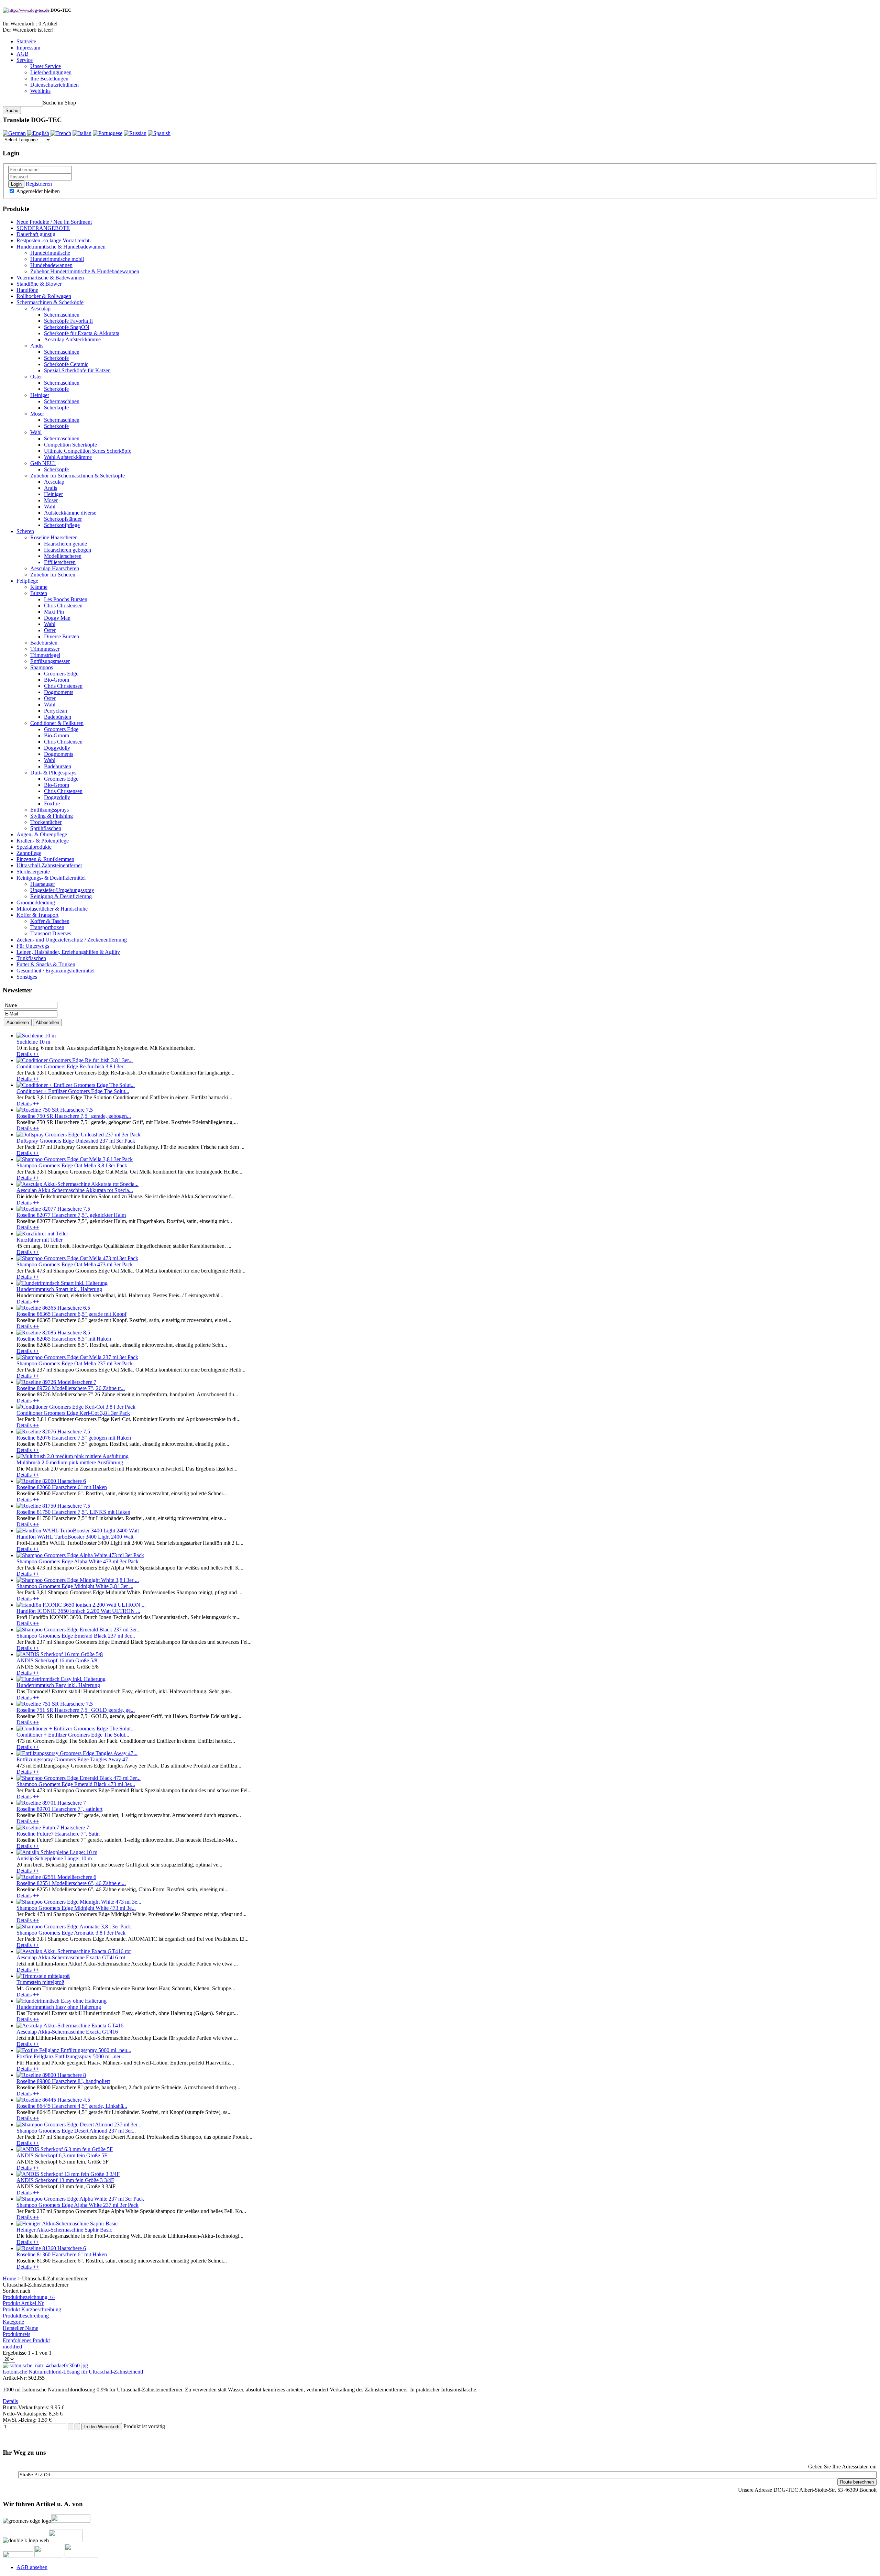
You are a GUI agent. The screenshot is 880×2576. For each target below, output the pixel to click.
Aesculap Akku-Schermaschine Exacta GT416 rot (71, 1957)
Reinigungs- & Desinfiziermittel (51, 878)
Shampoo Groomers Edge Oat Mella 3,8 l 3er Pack (72, 1165)
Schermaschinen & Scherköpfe (50, 302)
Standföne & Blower (39, 284)
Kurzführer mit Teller (40, 1240)
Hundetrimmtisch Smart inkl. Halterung (59, 1289)
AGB (23, 54)
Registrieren (39, 184)
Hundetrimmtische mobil (57, 259)
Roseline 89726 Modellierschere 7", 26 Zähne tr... (71, 1388)
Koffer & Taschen (50, 921)
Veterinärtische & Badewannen (50, 278)
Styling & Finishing (52, 816)
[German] (14, 133)
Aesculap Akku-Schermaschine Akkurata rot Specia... (75, 1190)
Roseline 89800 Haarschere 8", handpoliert (63, 2081)
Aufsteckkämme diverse (70, 513)
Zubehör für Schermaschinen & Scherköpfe (78, 476)
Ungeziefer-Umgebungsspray (62, 890)
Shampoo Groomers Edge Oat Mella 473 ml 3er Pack (75, 1264)
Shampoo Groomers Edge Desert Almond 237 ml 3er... (76, 2131)
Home (9, 2278)
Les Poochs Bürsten (66, 599)
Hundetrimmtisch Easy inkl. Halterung (58, 1685)
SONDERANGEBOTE (43, 228)
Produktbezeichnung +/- (29, 2297)
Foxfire (52, 803)
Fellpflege (27, 581)
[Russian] (135, 133)
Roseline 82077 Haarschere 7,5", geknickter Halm (71, 1215)
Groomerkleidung (36, 902)
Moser (37, 414)
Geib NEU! (43, 463)
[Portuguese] (108, 133)
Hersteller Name (20, 2328)
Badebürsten (44, 643)
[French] (61, 133)
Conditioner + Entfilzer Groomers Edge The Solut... (73, 1091)
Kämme (39, 587)
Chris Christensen (63, 606)
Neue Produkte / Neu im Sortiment (54, 222)
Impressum (28, 48)
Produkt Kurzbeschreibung (32, 2309)
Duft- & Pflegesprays (53, 773)
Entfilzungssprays (49, 810)
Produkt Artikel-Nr (23, 2303)
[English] (38, 133)
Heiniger (40, 395)
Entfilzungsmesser (50, 661)
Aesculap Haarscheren (55, 568)
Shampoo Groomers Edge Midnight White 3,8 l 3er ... (75, 1586)
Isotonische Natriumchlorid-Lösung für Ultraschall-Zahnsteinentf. (74, 2372)
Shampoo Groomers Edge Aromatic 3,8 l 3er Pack (71, 1933)
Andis (37, 346)
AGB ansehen (32, 2567)
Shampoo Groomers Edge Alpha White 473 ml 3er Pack (78, 1561)
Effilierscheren (60, 562)
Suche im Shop (59, 103)
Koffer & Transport (37, 915)
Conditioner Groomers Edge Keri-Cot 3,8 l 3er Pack (73, 1413)
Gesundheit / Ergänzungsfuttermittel (56, 971)
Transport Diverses (51, 933)
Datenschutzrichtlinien (54, 85)
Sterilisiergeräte (33, 872)
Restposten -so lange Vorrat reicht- (54, 240)
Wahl (36, 432)
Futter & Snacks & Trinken (46, 964)
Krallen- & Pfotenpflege (43, 841)
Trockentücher (46, 822)
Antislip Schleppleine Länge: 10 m (54, 1858)
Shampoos (42, 667)
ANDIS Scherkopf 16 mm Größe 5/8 (57, 1660)
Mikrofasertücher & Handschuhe (52, 909)
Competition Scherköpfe (70, 445)
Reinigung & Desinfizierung (61, 896)
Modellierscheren (63, 556)
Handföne (27, 290)
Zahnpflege (29, 853)
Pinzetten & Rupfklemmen (45, 859)
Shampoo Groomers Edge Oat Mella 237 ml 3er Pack (75, 1363)
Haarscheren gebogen (68, 550)
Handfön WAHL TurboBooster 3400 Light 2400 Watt (75, 1537)
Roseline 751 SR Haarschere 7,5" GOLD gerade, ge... (76, 1710)
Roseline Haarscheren (54, 537)
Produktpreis (16, 2334)
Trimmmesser (45, 649)
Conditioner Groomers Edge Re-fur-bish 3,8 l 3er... (72, 1066)
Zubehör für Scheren (53, 575)
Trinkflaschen (31, 958)
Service (25, 60)
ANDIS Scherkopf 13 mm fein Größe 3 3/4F (65, 2180)
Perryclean (56, 711)
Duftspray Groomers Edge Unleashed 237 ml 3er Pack (76, 1141)
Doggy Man (57, 618)
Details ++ (28, 1054)
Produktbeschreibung (26, 2316)
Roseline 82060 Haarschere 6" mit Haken (62, 1487)
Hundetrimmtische (50, 253)
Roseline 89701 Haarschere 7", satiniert (59, 1809)
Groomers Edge (61, 674)
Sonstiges (27, 977)
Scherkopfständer (63, 519)
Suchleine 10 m (33, 1042)
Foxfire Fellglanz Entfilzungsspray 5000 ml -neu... (71, 2056)
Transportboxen (47, 927)
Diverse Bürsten (62, 636)
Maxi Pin (54, 612)
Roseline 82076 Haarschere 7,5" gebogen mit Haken (74, 1438)
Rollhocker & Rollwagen (44, 296)
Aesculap (40, 309)
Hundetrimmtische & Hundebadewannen (61, 247)
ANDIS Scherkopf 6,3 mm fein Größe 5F (62, 2155)
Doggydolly (57, 748)
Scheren (25, 531)
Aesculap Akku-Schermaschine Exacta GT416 (67, 2032)
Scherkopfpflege (62, 525)
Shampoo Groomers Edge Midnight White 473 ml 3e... (76, 1908)
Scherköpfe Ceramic (66, 364)
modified (12, 2347)
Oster (36, 377)
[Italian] (82, 133)
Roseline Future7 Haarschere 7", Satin (58, 1834)
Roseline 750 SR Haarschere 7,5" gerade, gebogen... (74, 1116)
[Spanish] (159, 133)
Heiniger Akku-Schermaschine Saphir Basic (64, 2230)
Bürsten (39, 593)
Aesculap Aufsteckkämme (72, 339)
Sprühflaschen (46, 828)
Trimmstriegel (45, 655)
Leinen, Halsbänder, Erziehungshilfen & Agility (68, 952)
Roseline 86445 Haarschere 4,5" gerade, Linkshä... (72, 2106)
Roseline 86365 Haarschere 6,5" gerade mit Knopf (71, 1314)
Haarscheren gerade (65, 544)
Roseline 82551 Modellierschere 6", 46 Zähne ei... (71, 1883)
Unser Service (46, 66)
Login (16, 184)
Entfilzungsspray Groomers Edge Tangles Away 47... (74, 1759)
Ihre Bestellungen (49, 79)
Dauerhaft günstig (36, 234)
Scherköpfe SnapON (67, 327)
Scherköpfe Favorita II (68, 321)
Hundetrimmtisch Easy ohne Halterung (59, 2007)
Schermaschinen (62, 315)
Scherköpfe (56, 358)
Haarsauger (43, 884)
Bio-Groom (57, 680)
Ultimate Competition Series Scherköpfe (88, 451)
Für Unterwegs (33, 946)
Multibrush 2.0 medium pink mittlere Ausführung (70, 1462)
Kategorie (13, 2322)
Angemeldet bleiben (37, 191)
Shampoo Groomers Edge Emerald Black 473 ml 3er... (76, 1784)
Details (10, 2401)
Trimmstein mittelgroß (40, 1982)
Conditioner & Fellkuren (57, 723)
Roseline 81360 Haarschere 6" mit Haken (62, 2254)
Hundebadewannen (51, 265)
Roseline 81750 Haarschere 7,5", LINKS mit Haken (73, 1512)
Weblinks (40, 91)
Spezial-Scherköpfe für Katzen (77, 370)
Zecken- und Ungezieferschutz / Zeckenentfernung (72, 940)
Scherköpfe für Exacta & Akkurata (82, 333)
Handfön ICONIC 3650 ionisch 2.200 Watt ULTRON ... (78, 1611)
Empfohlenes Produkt (26, 2340)
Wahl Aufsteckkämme (68, 457)
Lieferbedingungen (51, 72)
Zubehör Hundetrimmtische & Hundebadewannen (85, 271)
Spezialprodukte (34, 847)
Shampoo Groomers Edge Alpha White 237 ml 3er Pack (78, 2205)
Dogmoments (59, 692)
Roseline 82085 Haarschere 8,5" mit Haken (64, 1339)
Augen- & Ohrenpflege (42, 834)
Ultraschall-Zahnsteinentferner (49, 865)
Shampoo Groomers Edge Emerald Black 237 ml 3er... (76, 1636)
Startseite (26, 41)
